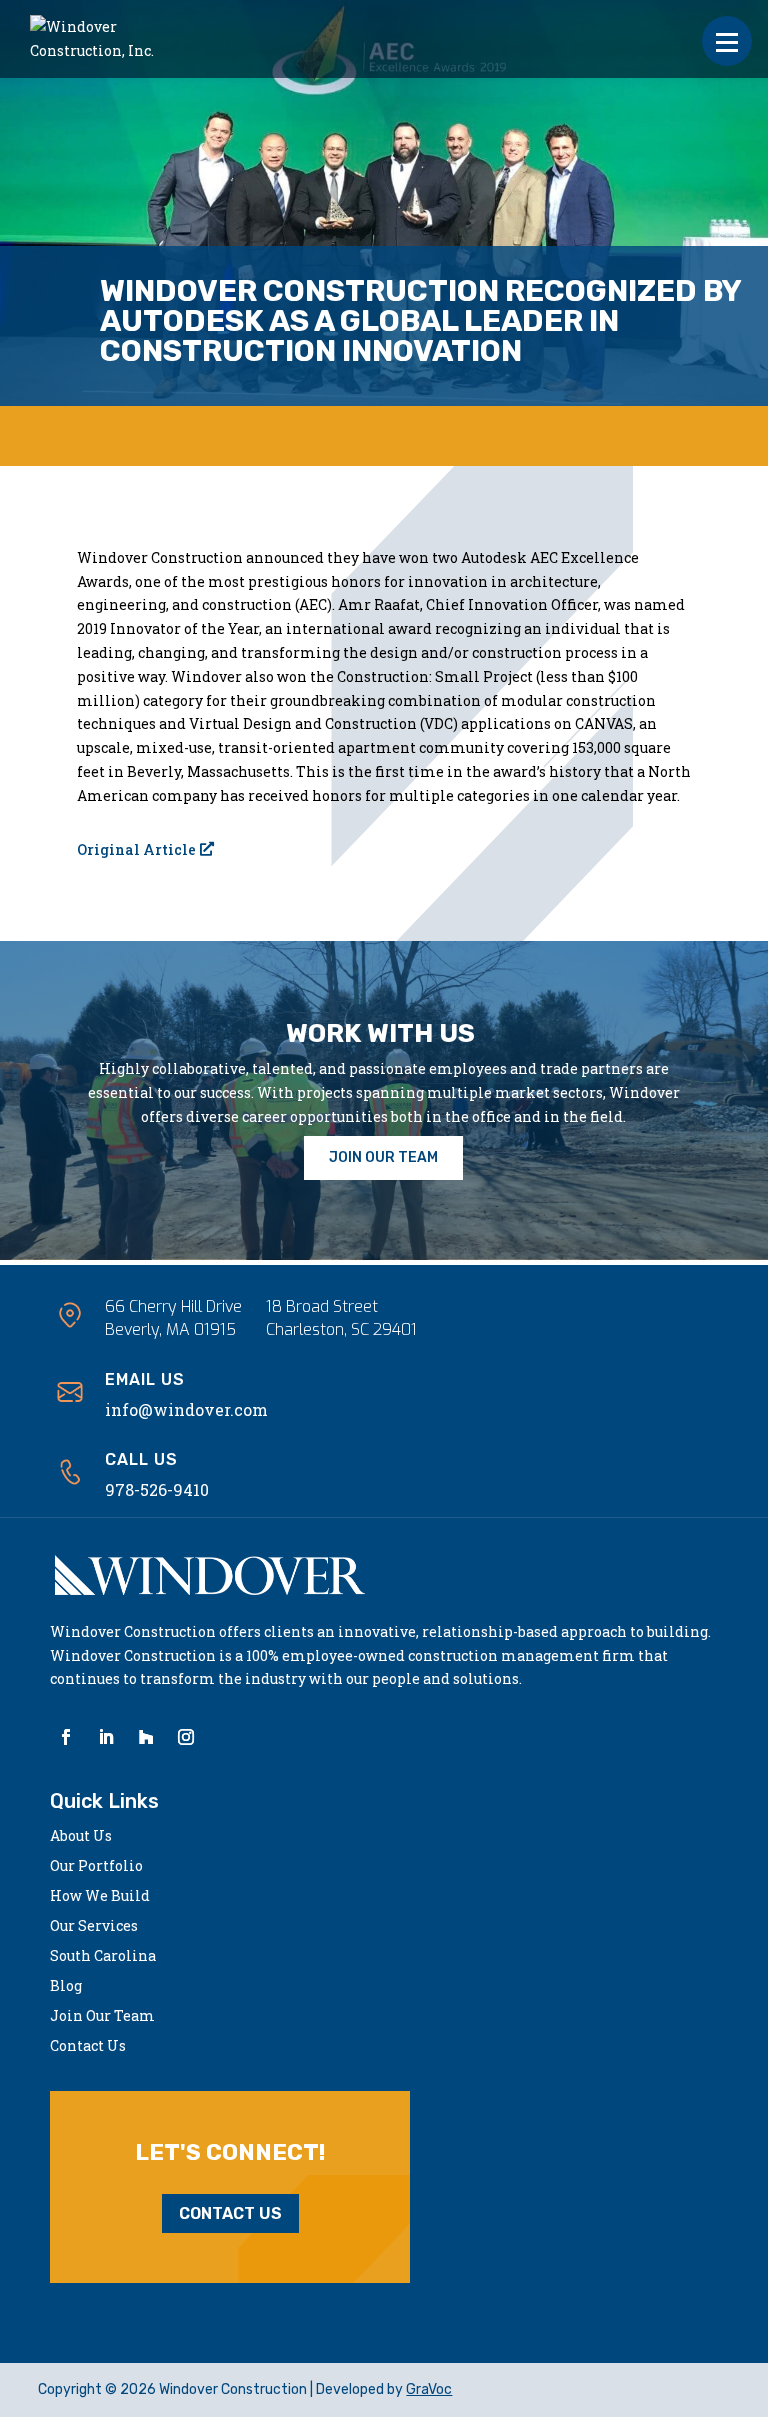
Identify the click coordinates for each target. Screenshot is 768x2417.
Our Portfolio (96, 1867)
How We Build (100, 1897)
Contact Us (88, 2047)
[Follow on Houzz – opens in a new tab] (146, 1737)
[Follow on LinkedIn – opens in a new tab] (106, 1737)
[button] (727, 41)
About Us (81, 1837)
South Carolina (103, 1957)
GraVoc (429, 2389)
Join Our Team (102, 2017)
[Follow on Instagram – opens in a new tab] (186, 1737)
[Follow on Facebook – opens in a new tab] (66, 1737)
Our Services (94, 1927)
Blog (66, 1987)
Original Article (136, 849)
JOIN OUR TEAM (383, 1157)
